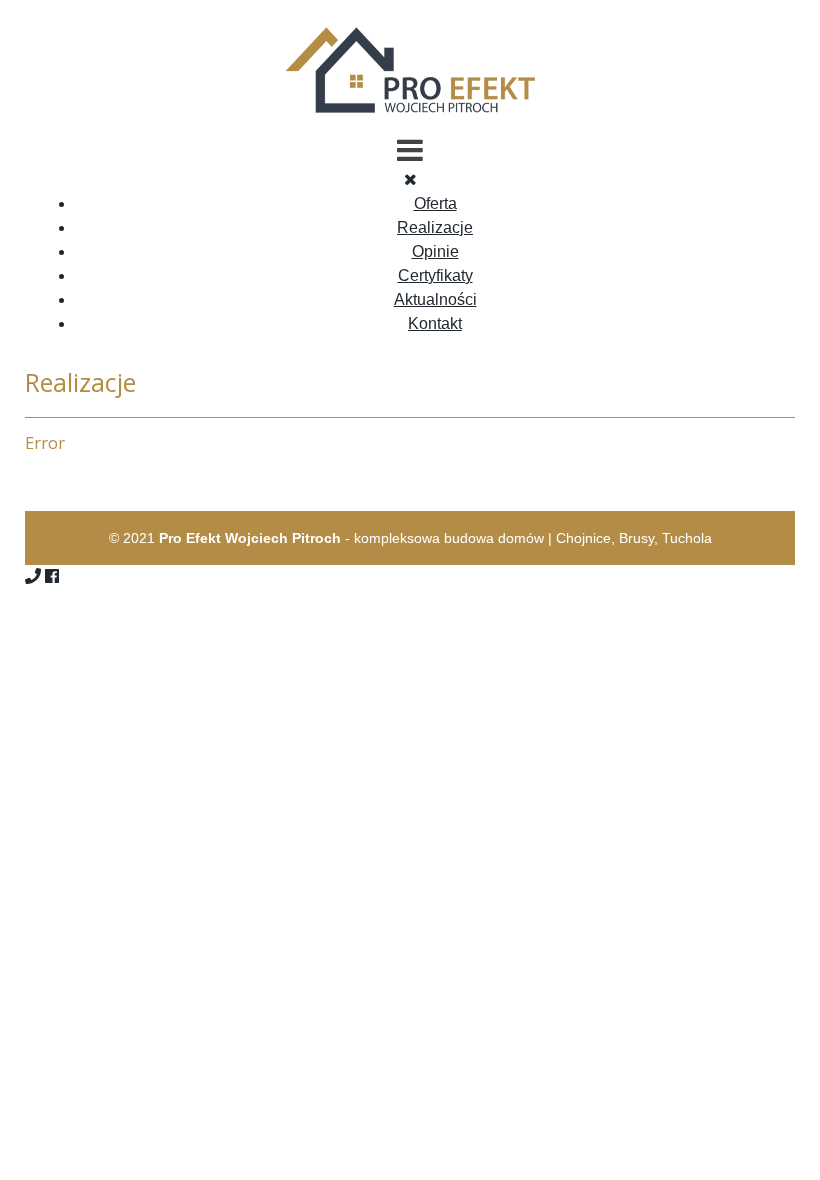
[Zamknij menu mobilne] (410, 179)
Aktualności (435, 299)
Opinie (435, 251)
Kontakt (435, 323)
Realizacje (435, 227)
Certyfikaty (435, 275)
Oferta (435, 203)
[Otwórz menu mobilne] (410, 150)
